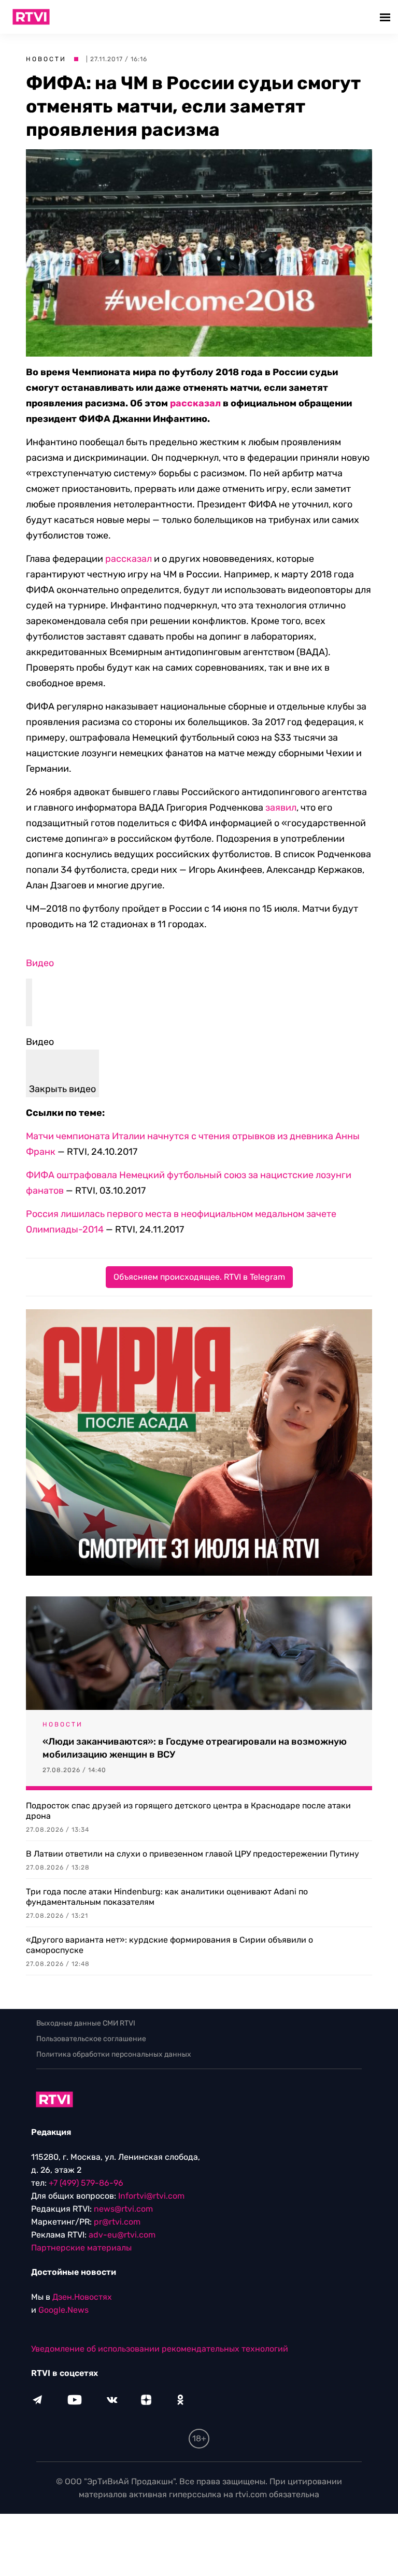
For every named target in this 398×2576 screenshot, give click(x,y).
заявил (281, 808)
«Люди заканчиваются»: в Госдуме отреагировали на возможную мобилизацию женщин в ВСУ (195, 1748)
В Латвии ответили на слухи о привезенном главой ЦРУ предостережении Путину (193, 1854)
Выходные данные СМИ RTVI (86, 2023)
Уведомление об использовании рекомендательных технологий (160, 2349)
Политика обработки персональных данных (114, 2054)
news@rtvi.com (123, 2209)
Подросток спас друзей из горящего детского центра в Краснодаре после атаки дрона (188, 1811)
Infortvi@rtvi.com (151, 2196)
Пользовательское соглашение (91, 2039)
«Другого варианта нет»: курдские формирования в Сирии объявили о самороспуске (169, 1945)
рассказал (195, 403)
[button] (386, 17)
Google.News (63, 2310)
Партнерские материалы (81, 2248)
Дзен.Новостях (82, 2297)
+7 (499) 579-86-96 (86, 2183)
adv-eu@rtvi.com (122, 2235)
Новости (46, 59)
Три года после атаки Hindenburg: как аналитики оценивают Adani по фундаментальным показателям (167, 1897)
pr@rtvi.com (117, 2222)
